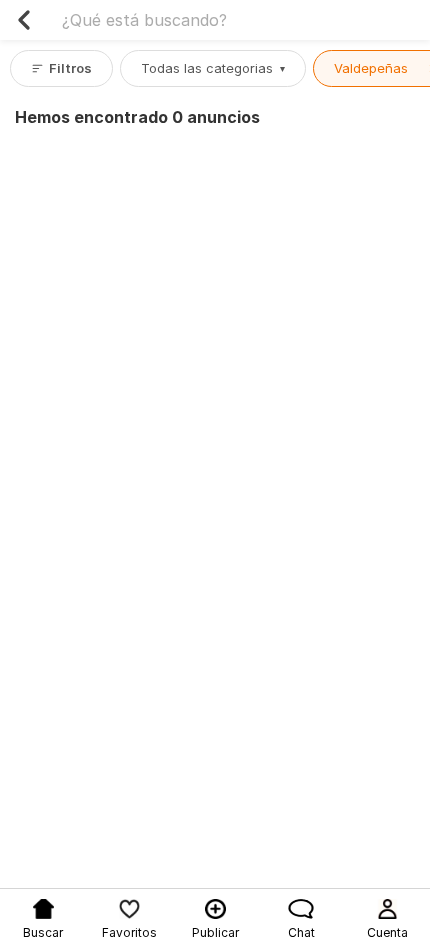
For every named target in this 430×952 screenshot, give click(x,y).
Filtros (70, 68)
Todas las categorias (213, 68)
